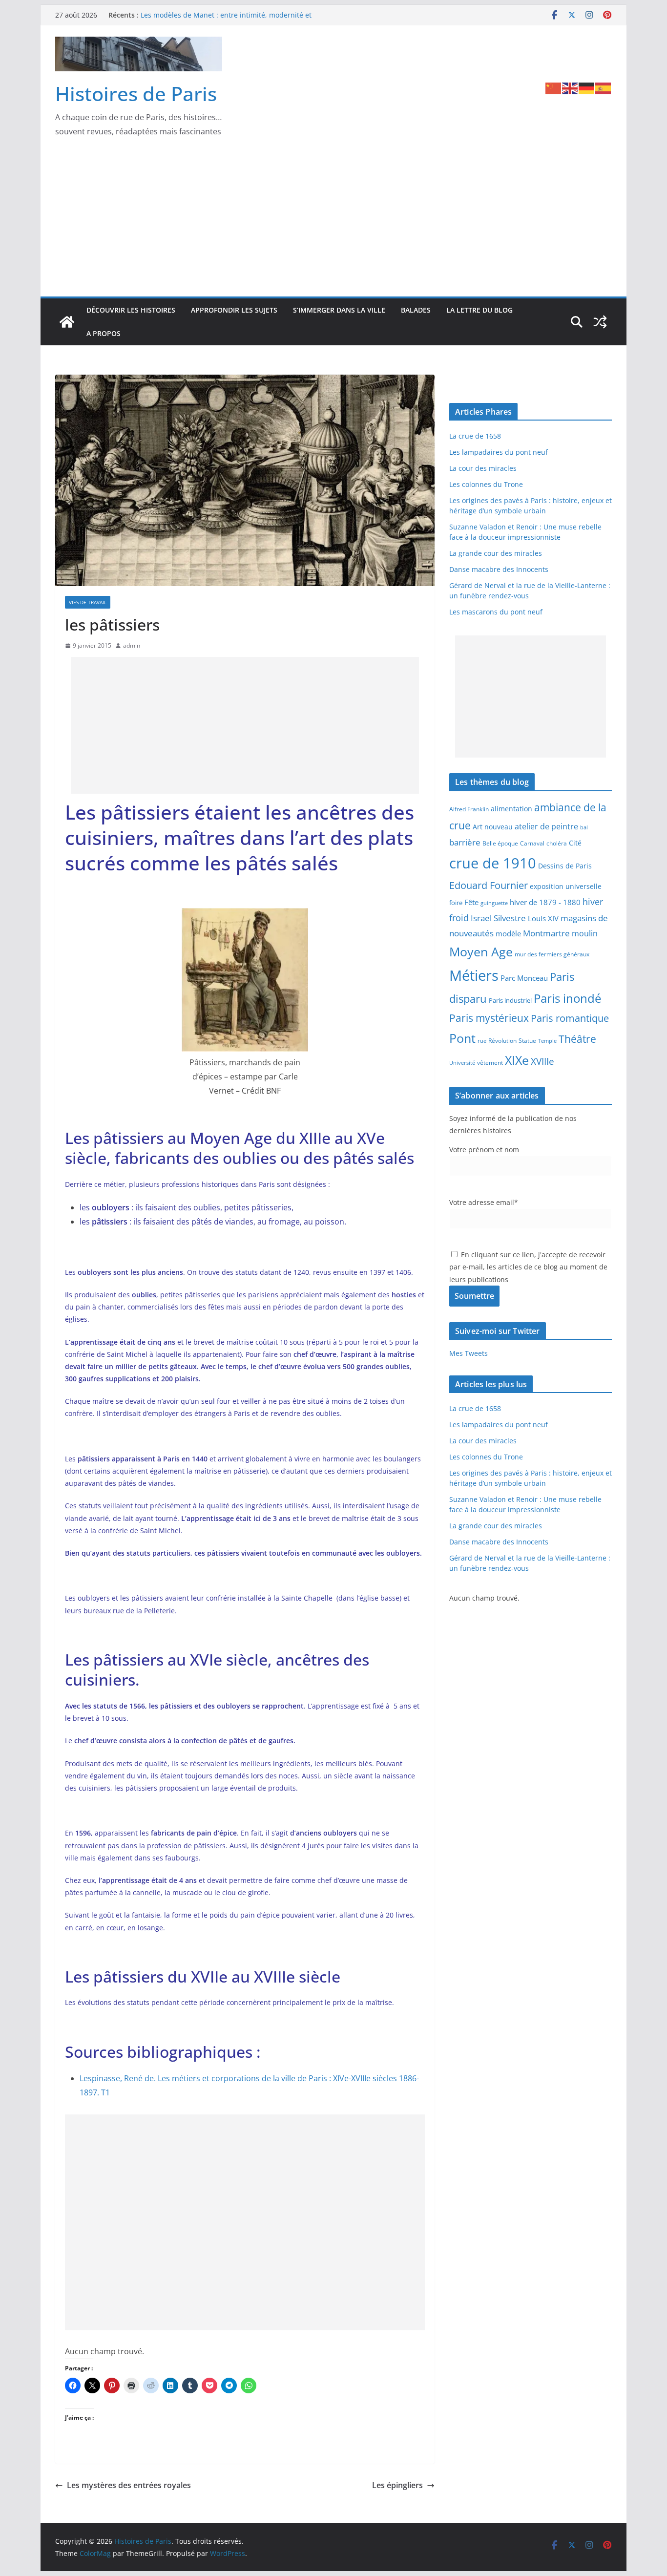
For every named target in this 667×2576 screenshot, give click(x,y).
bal (584, 827)
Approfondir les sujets (234, 310)
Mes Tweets (469, 1353)
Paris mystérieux (489, 1018)
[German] (587, 87)
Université (462, 1063)
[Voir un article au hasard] (600, 322)
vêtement (490, 1062)
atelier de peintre (546, 826)
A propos (104, 333)
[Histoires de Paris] (67, 322)
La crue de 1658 (475, 436)
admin (132, 645)
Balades (416, 310)
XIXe (517, 1060)
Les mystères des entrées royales (129, 2485)
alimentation (511, 809)
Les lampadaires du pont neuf (499, 452)
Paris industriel (510, 1000)
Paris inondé (567, 998)
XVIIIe (542, 1061)
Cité (575, 843)
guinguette (494, 903)
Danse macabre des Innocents (499, 569)
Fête (471, 902)
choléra (557, 843)
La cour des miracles (483, 468)
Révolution (502, 1041)
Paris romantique (570, 1018)
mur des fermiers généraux (552, 954)
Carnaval (532, 843)
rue (482, 1041)
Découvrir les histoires (131, 310)
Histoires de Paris (136, 94)
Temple (547, 1041)
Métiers (474, 975)
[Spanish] (604, 87)
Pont (462, 1038)
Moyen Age (481, 952)
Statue (527, 1041)
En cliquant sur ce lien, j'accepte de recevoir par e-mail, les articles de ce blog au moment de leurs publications (528, 1267)
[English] (570, 87)
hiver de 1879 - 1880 (545, 902)
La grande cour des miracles (496, 553)
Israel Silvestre (498, 918)
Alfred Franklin (469, 809)
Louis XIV (543, 918)
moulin (585, 933)
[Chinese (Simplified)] (554, 87)
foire (456, 903)
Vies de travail (88, 602)
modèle (508, 933)
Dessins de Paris (565, 866)
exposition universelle (566, 886)
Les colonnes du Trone (486, 484)
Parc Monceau (524, 978)
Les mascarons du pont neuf (496, 612)
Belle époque (500, 843)
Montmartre (546, 933)
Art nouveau (493, 827)
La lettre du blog (479, 310)
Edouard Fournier (489, 885)
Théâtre (577, 1039)
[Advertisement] (333, 223)
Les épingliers (397, 2485)
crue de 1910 (493, 863)
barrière (465, 842)
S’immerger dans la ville (339, 310)
